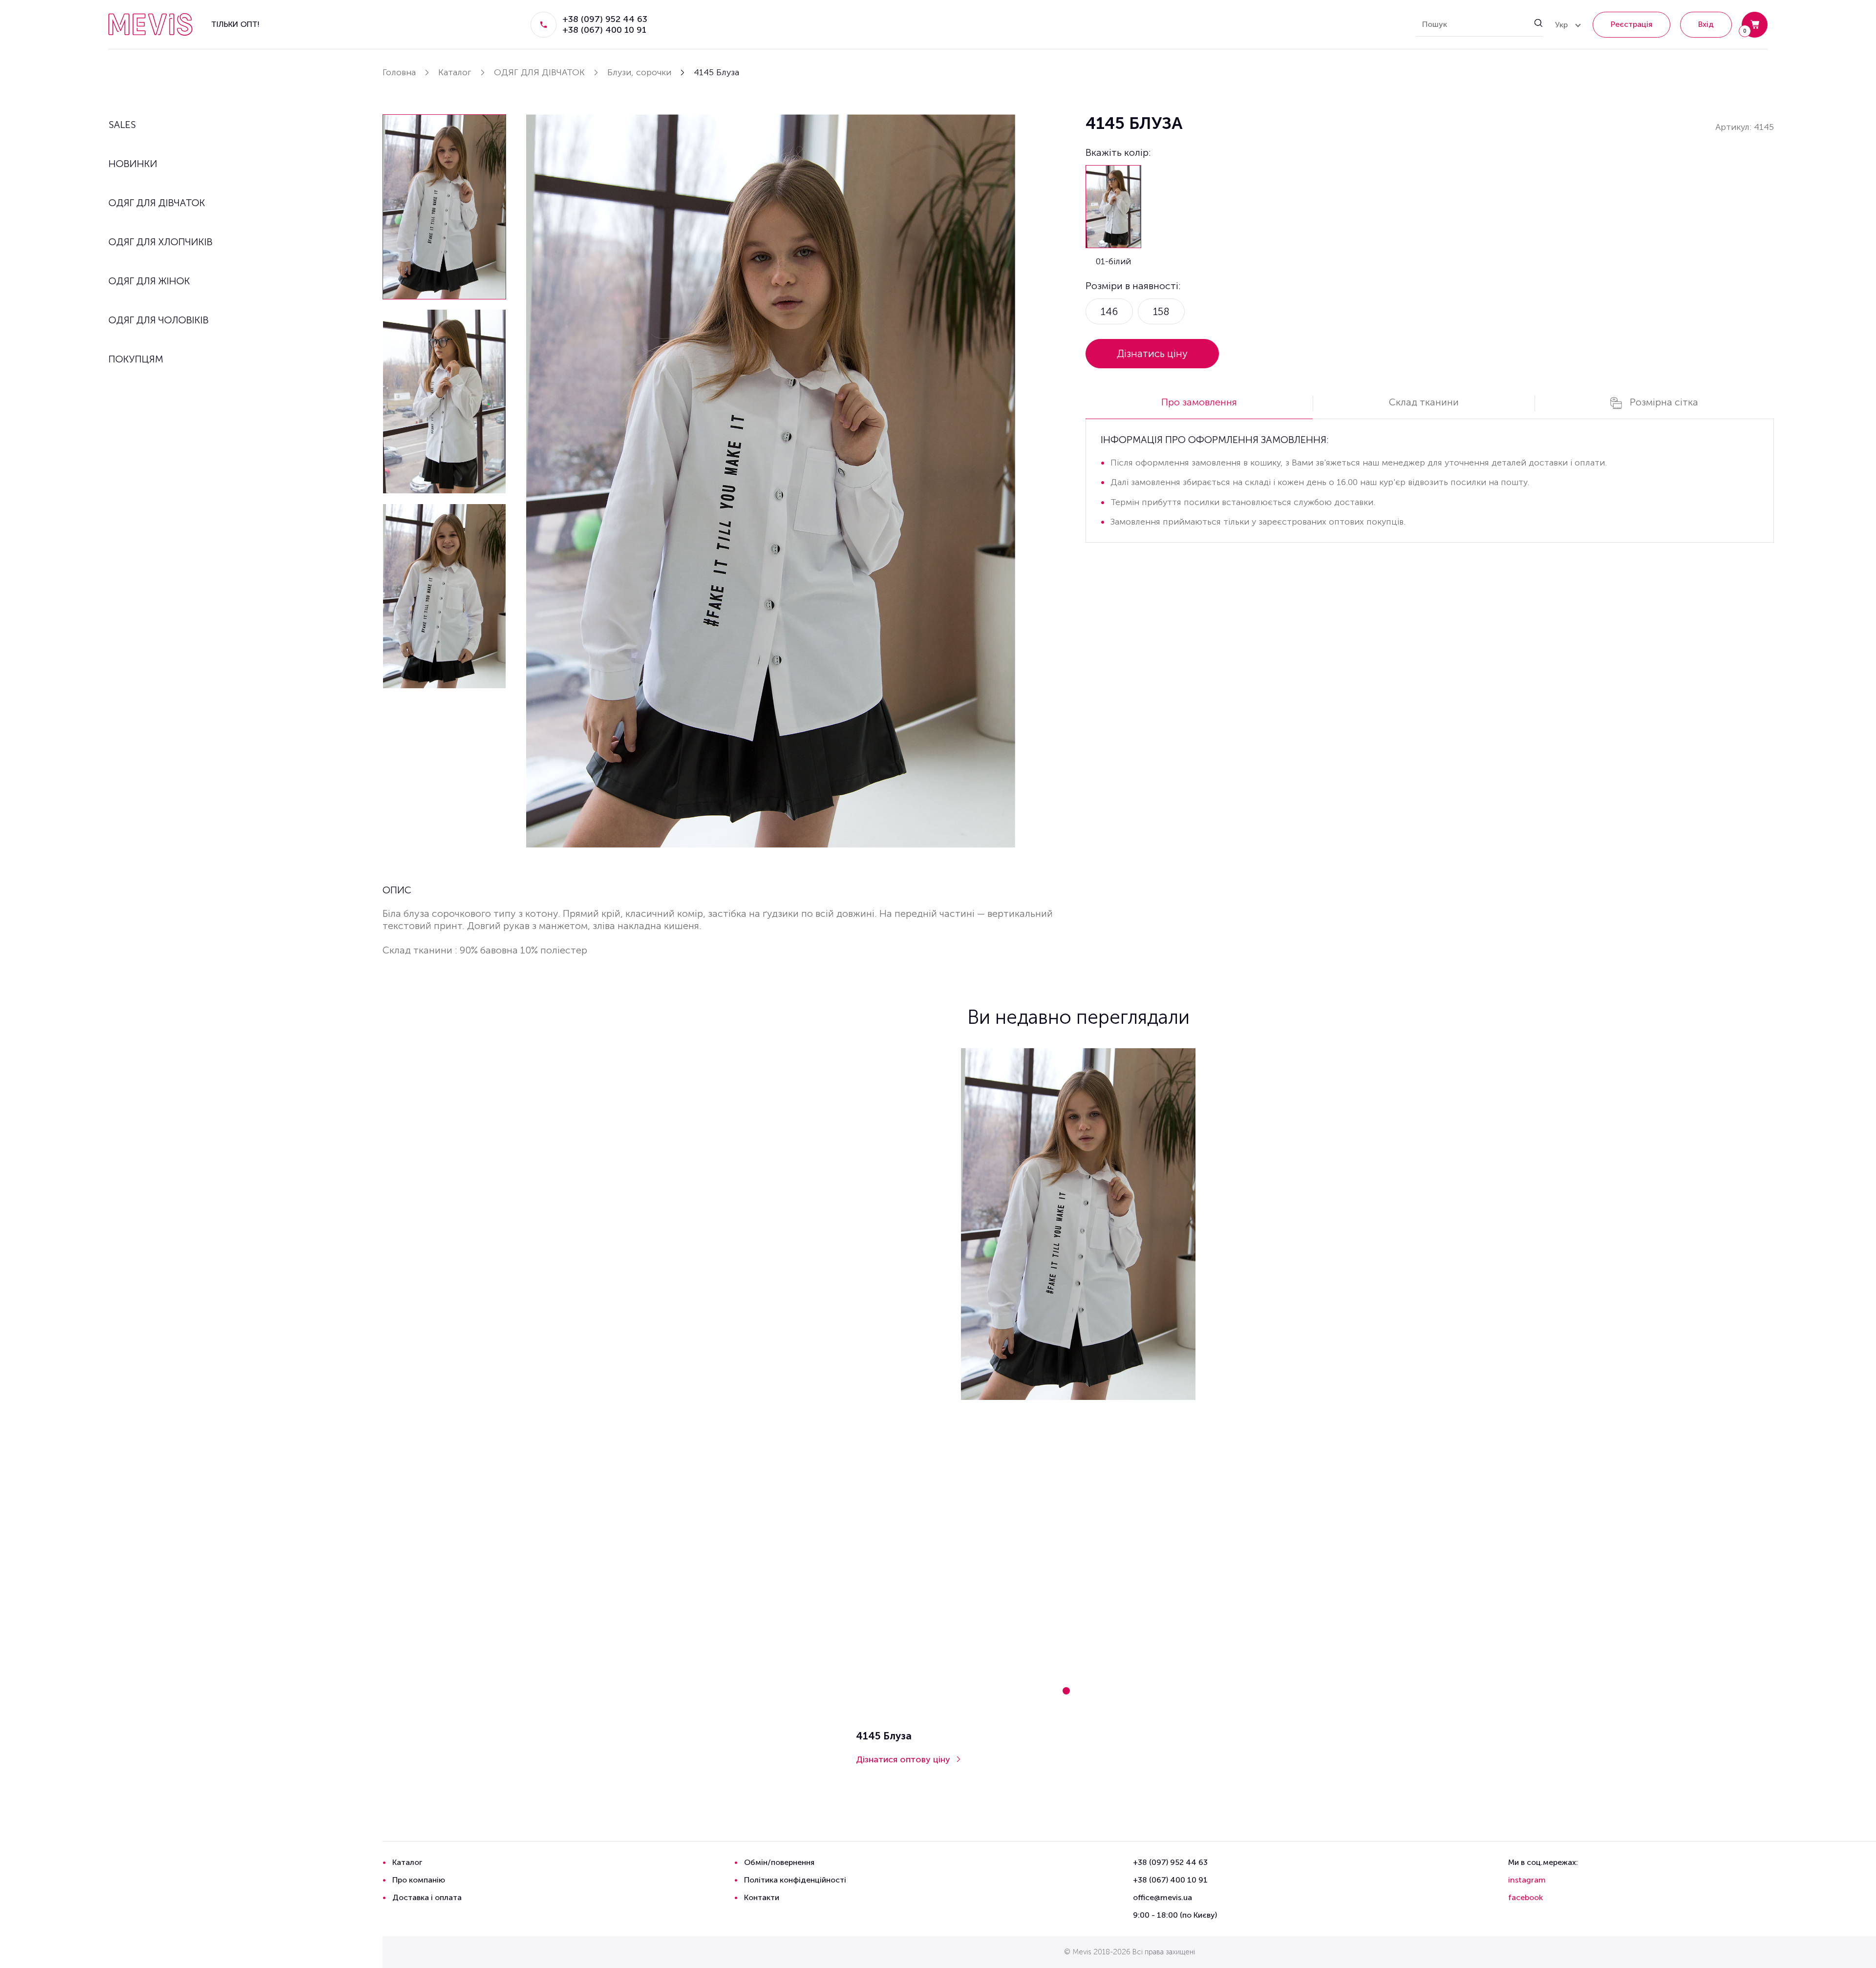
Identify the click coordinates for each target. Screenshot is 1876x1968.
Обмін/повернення (779, 1862)
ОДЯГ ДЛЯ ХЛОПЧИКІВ (160, 242)
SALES (122, 125)
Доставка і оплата (427, 1897)
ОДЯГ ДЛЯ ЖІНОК (149, 281)
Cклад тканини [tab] (1424, 402)
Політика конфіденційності (795, 1880)
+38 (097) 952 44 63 (605, 19)
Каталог (407, 1862)
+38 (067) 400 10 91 (604, 30)
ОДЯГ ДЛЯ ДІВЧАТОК (157, 203)
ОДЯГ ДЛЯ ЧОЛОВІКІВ (159, 320)
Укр (1561, 25)
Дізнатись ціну (1152, 353)
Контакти (762, 1897)
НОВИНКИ (133, 164)
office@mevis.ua (1162, 1897)
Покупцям (136, 359)
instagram (1527, 1880)
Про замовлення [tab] (1199, 402)
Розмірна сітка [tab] (1664, 402)
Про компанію (419, 1880)
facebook (1525, 1897)
